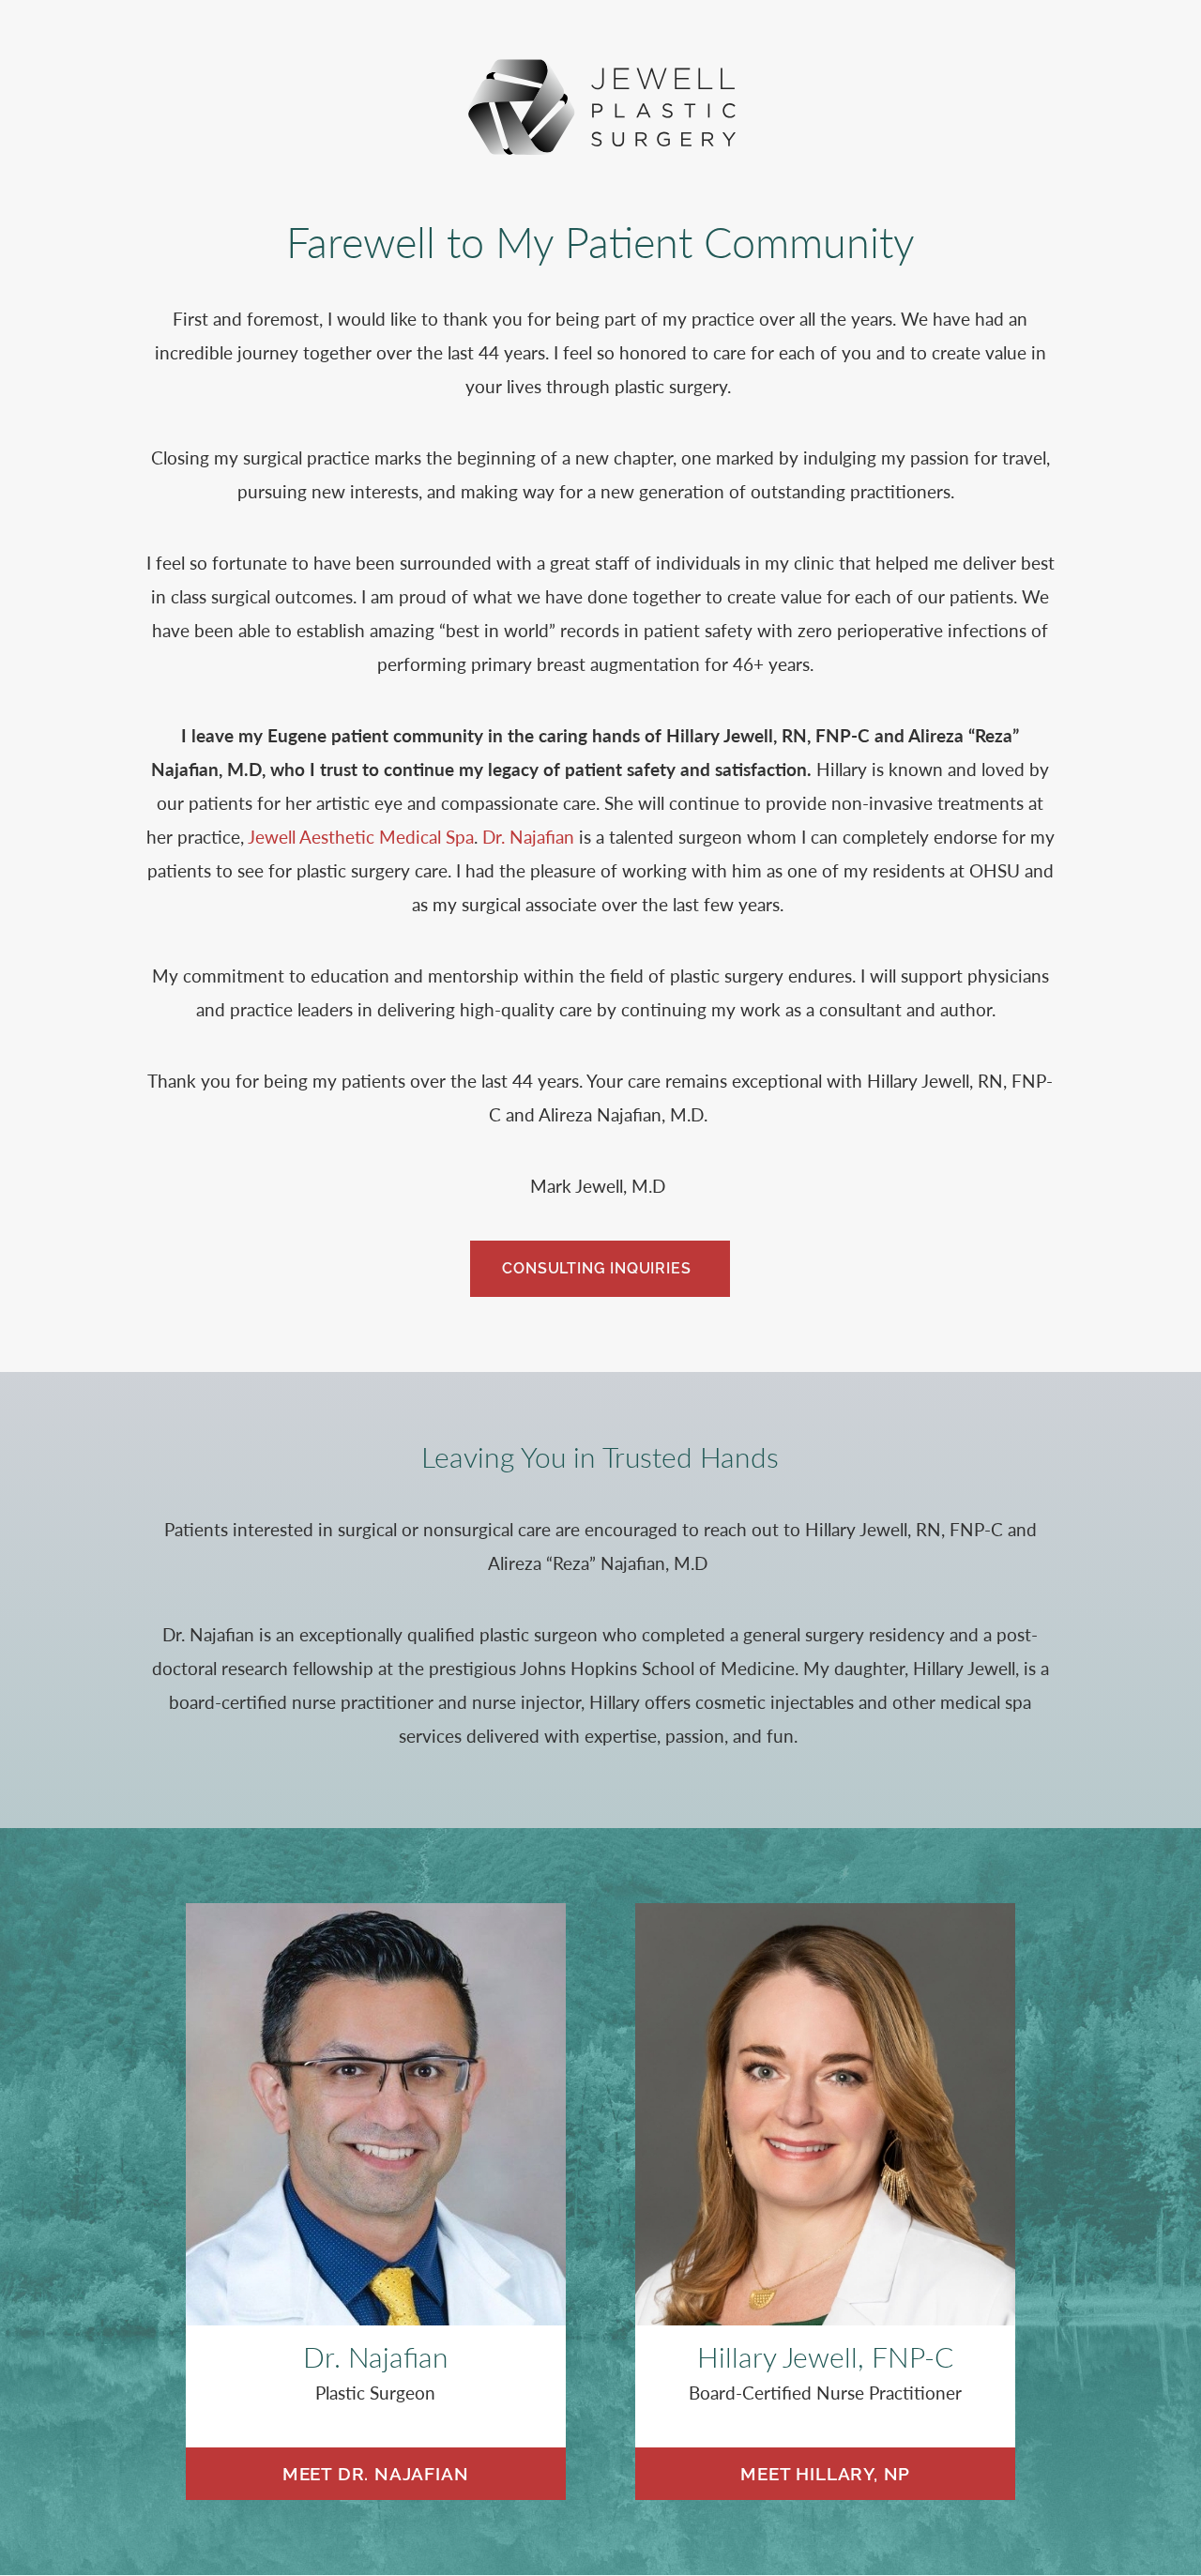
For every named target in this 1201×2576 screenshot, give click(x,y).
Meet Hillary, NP (825, 2474)
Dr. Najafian (528, 837)
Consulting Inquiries (596, 1268)
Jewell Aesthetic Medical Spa (361, 837)
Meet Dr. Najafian (376, 2474)
